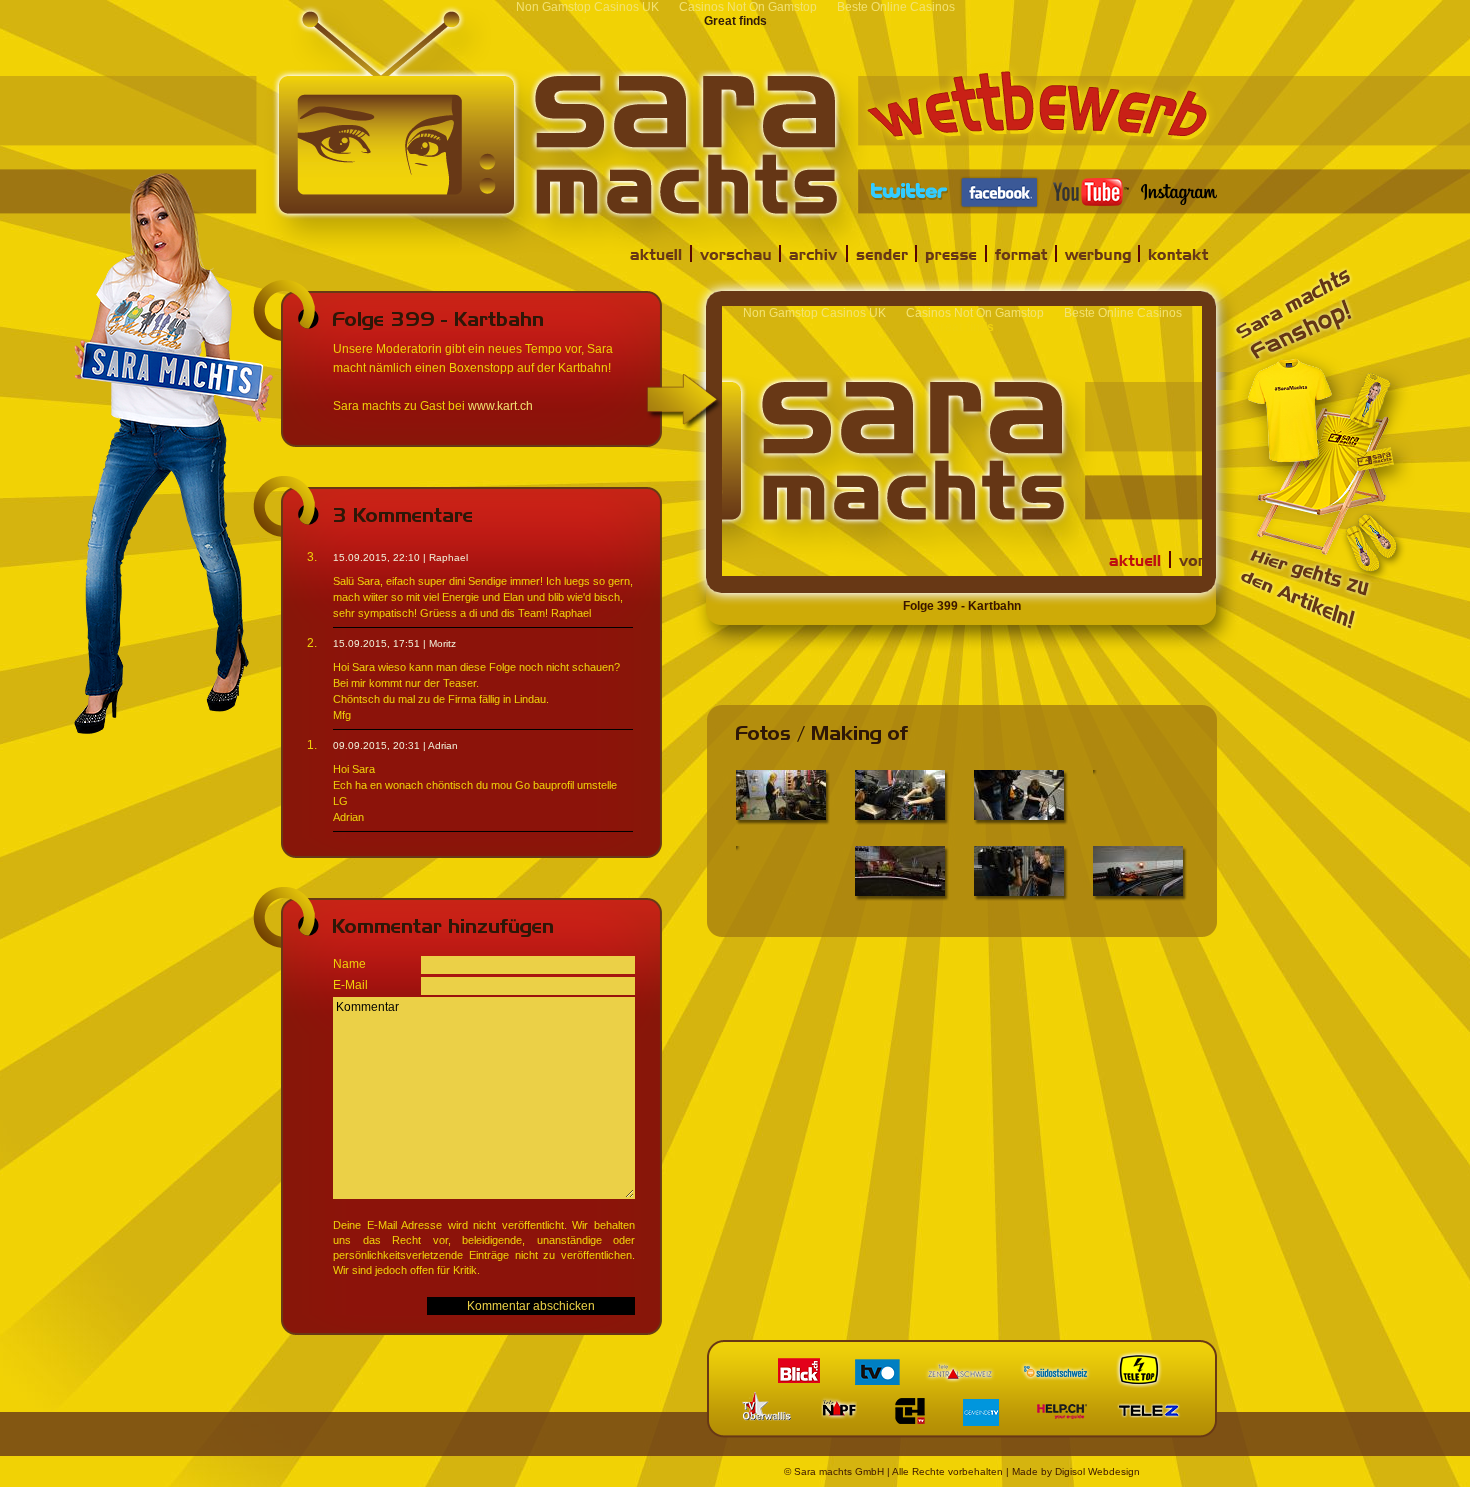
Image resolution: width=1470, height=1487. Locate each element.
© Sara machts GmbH (834, 1471)
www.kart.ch (500, 406)
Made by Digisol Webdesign (1076, 1471)
